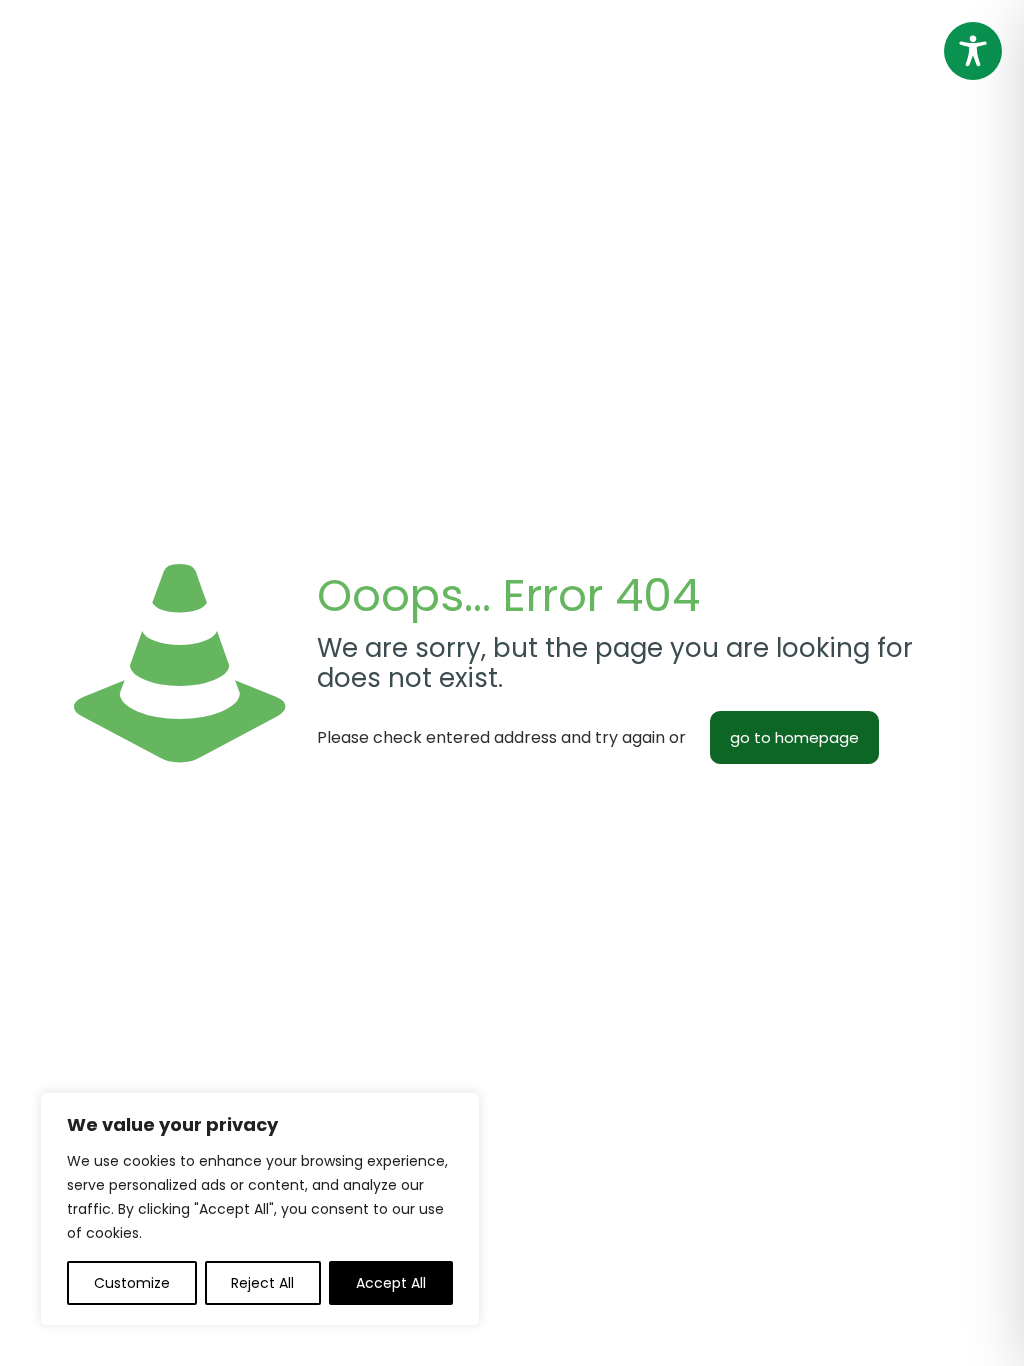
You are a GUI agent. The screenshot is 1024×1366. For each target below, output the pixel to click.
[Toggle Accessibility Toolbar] (973, 51)
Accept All (391, 1283)
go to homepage (794, 737)
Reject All (262, 1283)
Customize (132, 1283)
